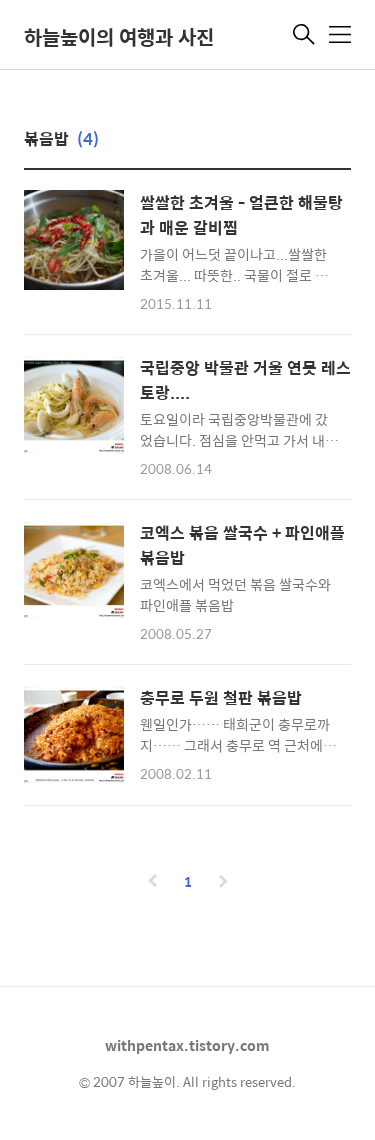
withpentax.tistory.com (187, 1045)
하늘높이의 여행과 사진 (119, 36)
